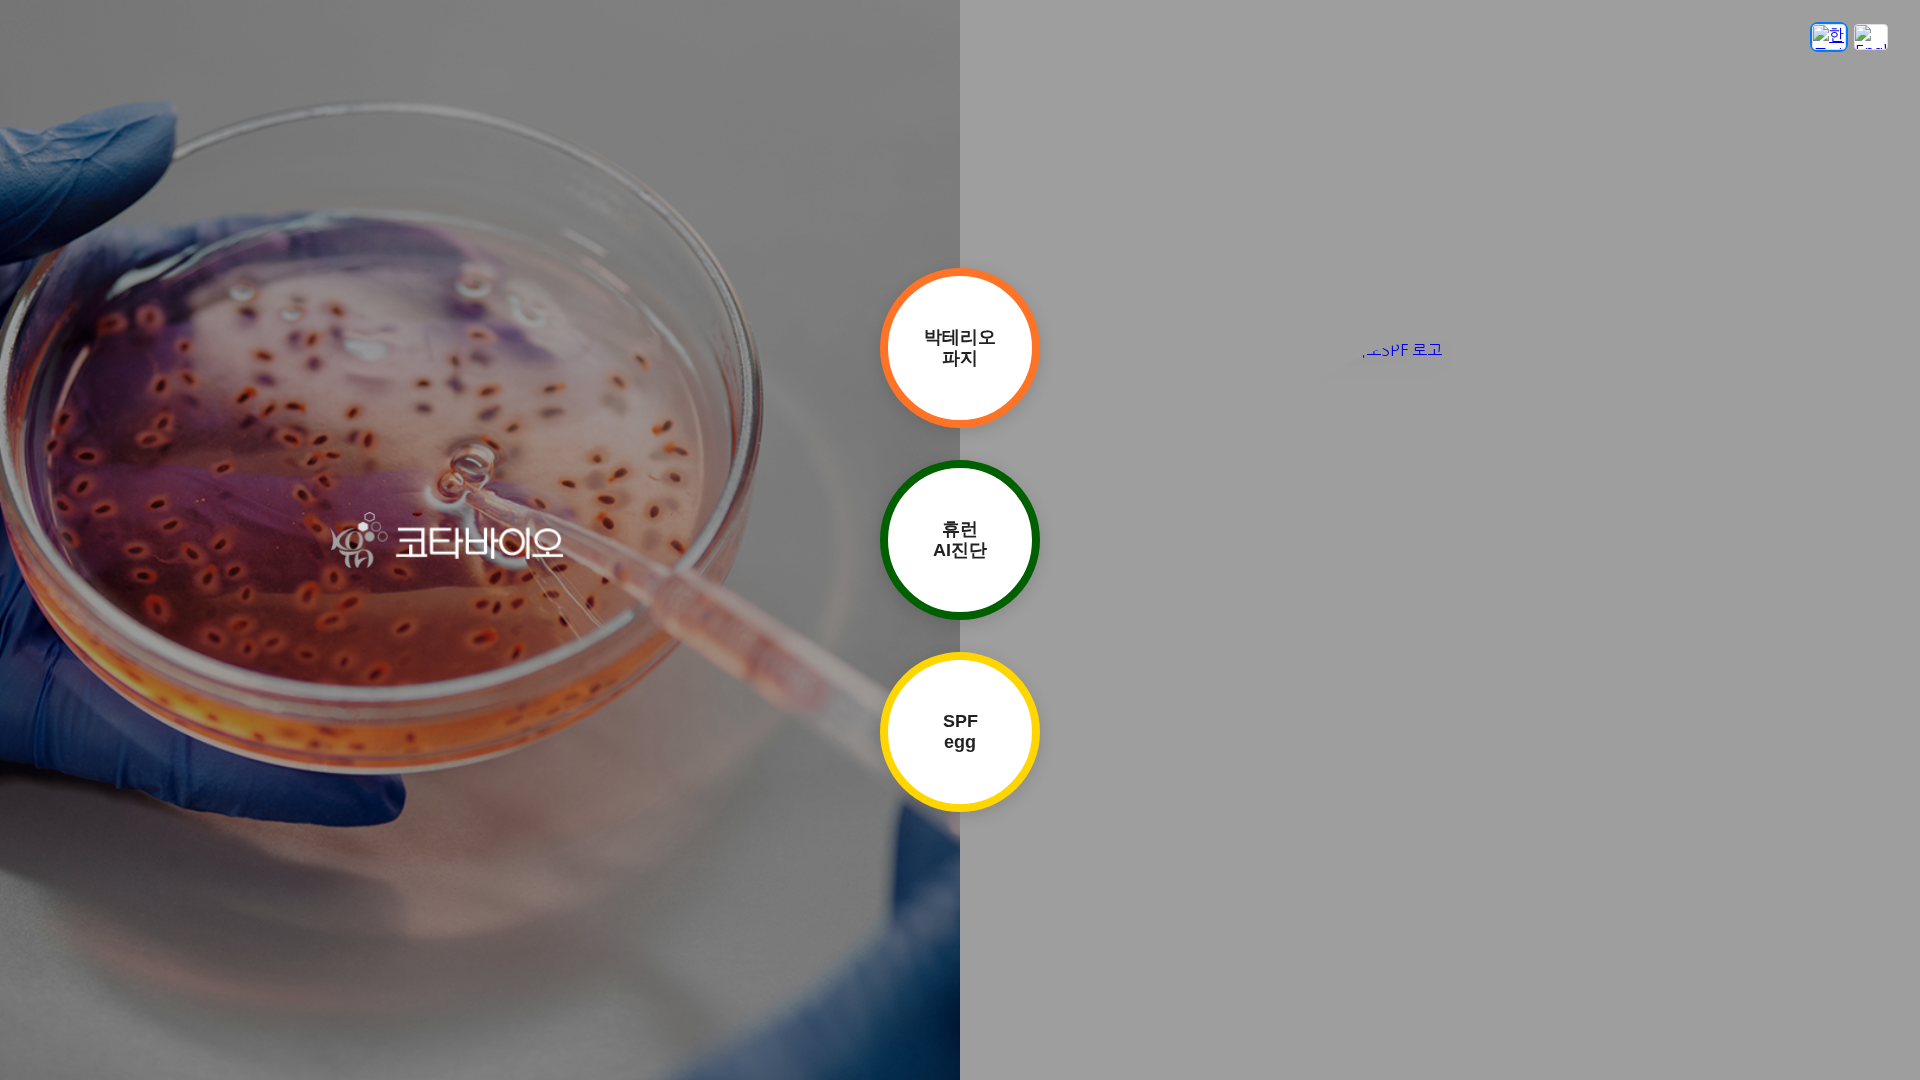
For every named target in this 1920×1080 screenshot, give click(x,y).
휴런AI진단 (960, 539)
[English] (1871, 37)
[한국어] (1829, 37)
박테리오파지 (960, 347)
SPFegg (960, 731)
